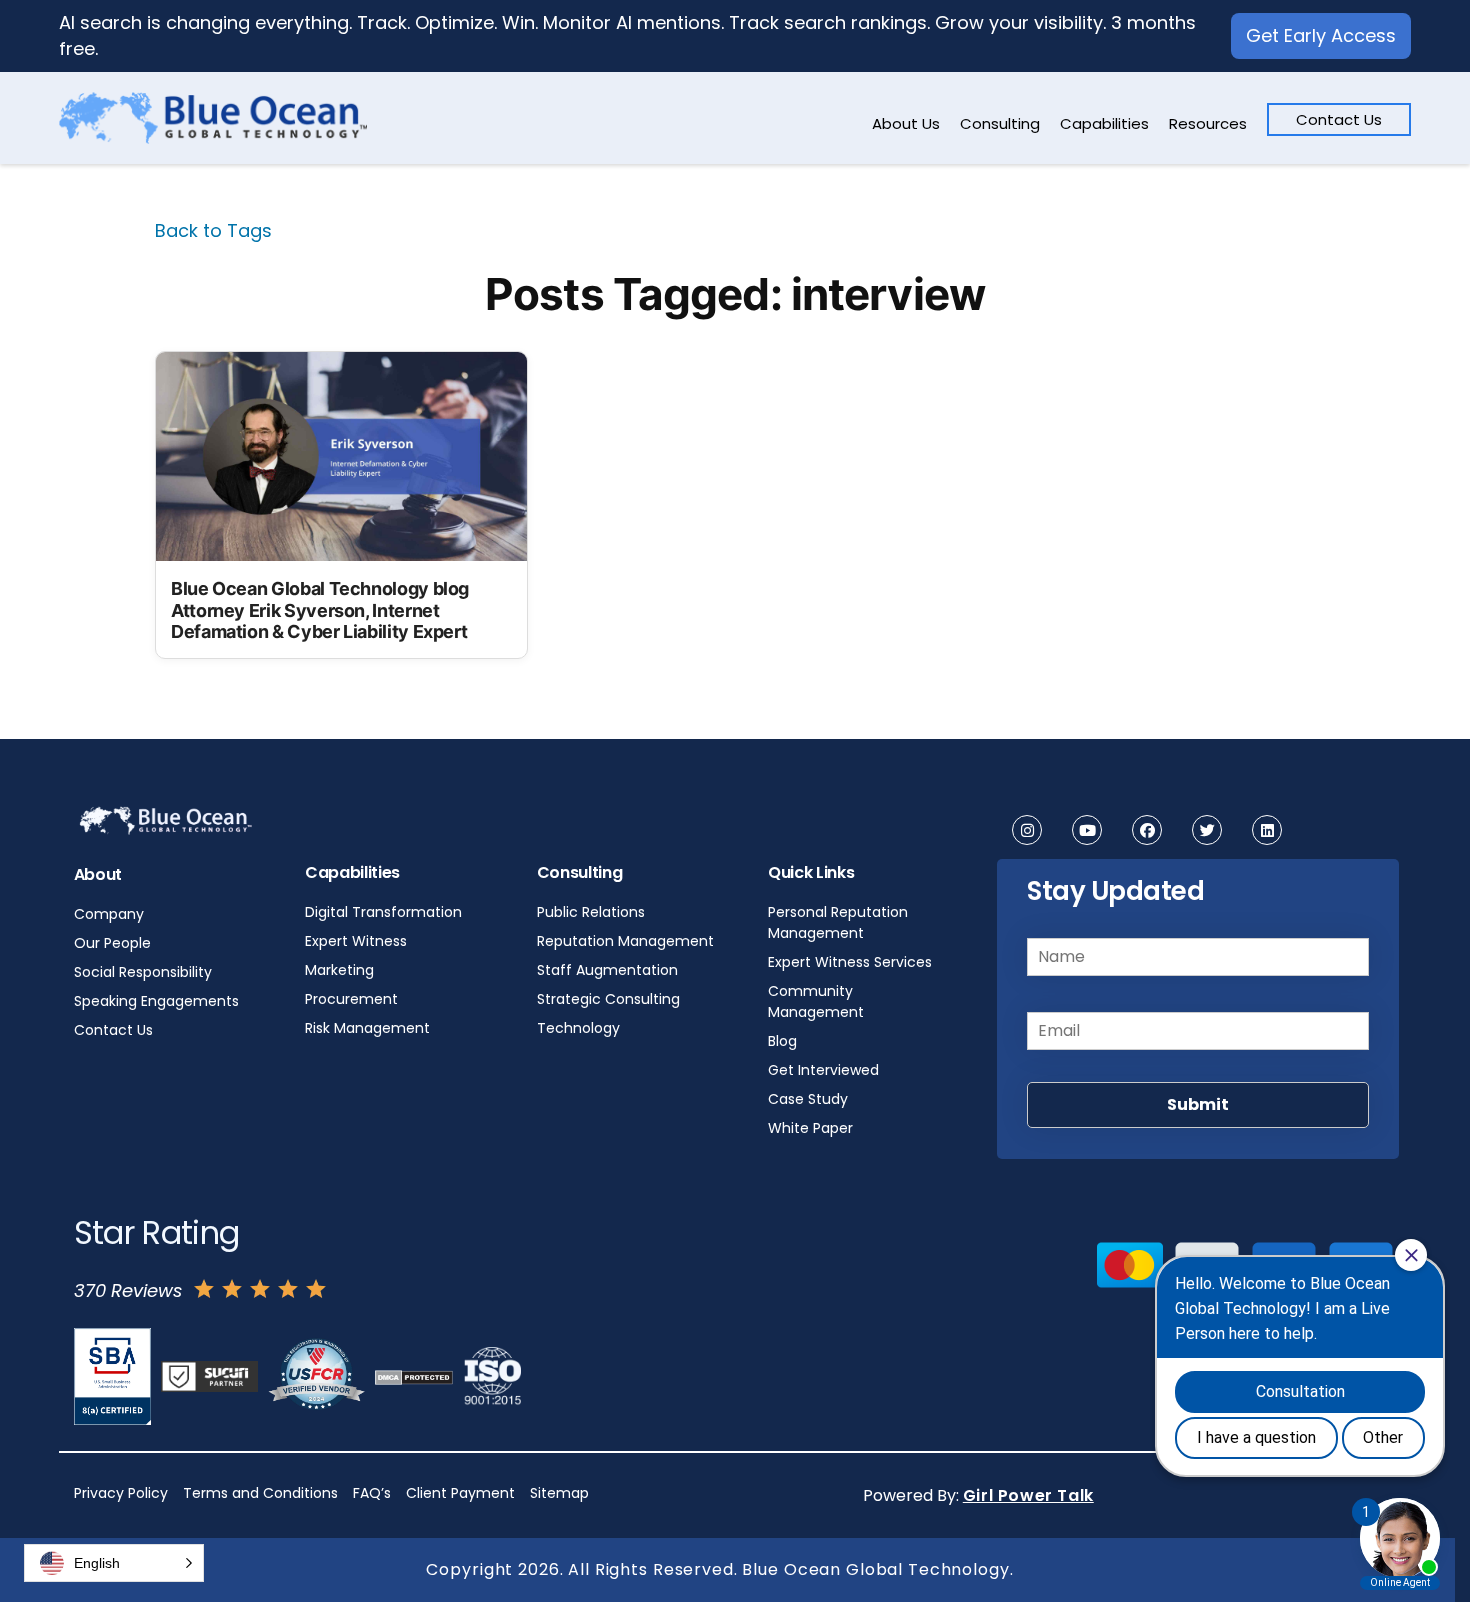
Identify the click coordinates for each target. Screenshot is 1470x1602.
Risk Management (367, 1028)
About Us (906, 123)
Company (109, 914)
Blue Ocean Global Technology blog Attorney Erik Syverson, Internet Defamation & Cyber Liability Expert (320, 610)
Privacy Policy (121, 1493)
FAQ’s (372, 1493)
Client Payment (460, 1493)
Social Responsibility (143, 972)
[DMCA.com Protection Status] (414, 1376)
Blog (782, 1041)
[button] (114, 1563)
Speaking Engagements (156, 1001)
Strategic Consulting (608, 999)
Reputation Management (625, 941)
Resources (1208, 123)
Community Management (816, 1001)
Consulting (1000, 123)
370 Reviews (128, 1290)
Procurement (351, 999)
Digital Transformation (383, 912)
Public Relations (591, 912)
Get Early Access (1321, 35)
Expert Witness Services (850, 962)
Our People (112, 943)
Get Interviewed (823, 1070)
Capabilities (1104, 123)
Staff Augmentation (607, 970)
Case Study (808, 1099)
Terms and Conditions (260, 1493)
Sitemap (559, 1493)
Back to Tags (213, 230)
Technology (578, 1028)
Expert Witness (356, 941)
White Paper (810, 1128)
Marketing (339, 970)
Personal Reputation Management (838, 922)
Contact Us (1339, 119)
